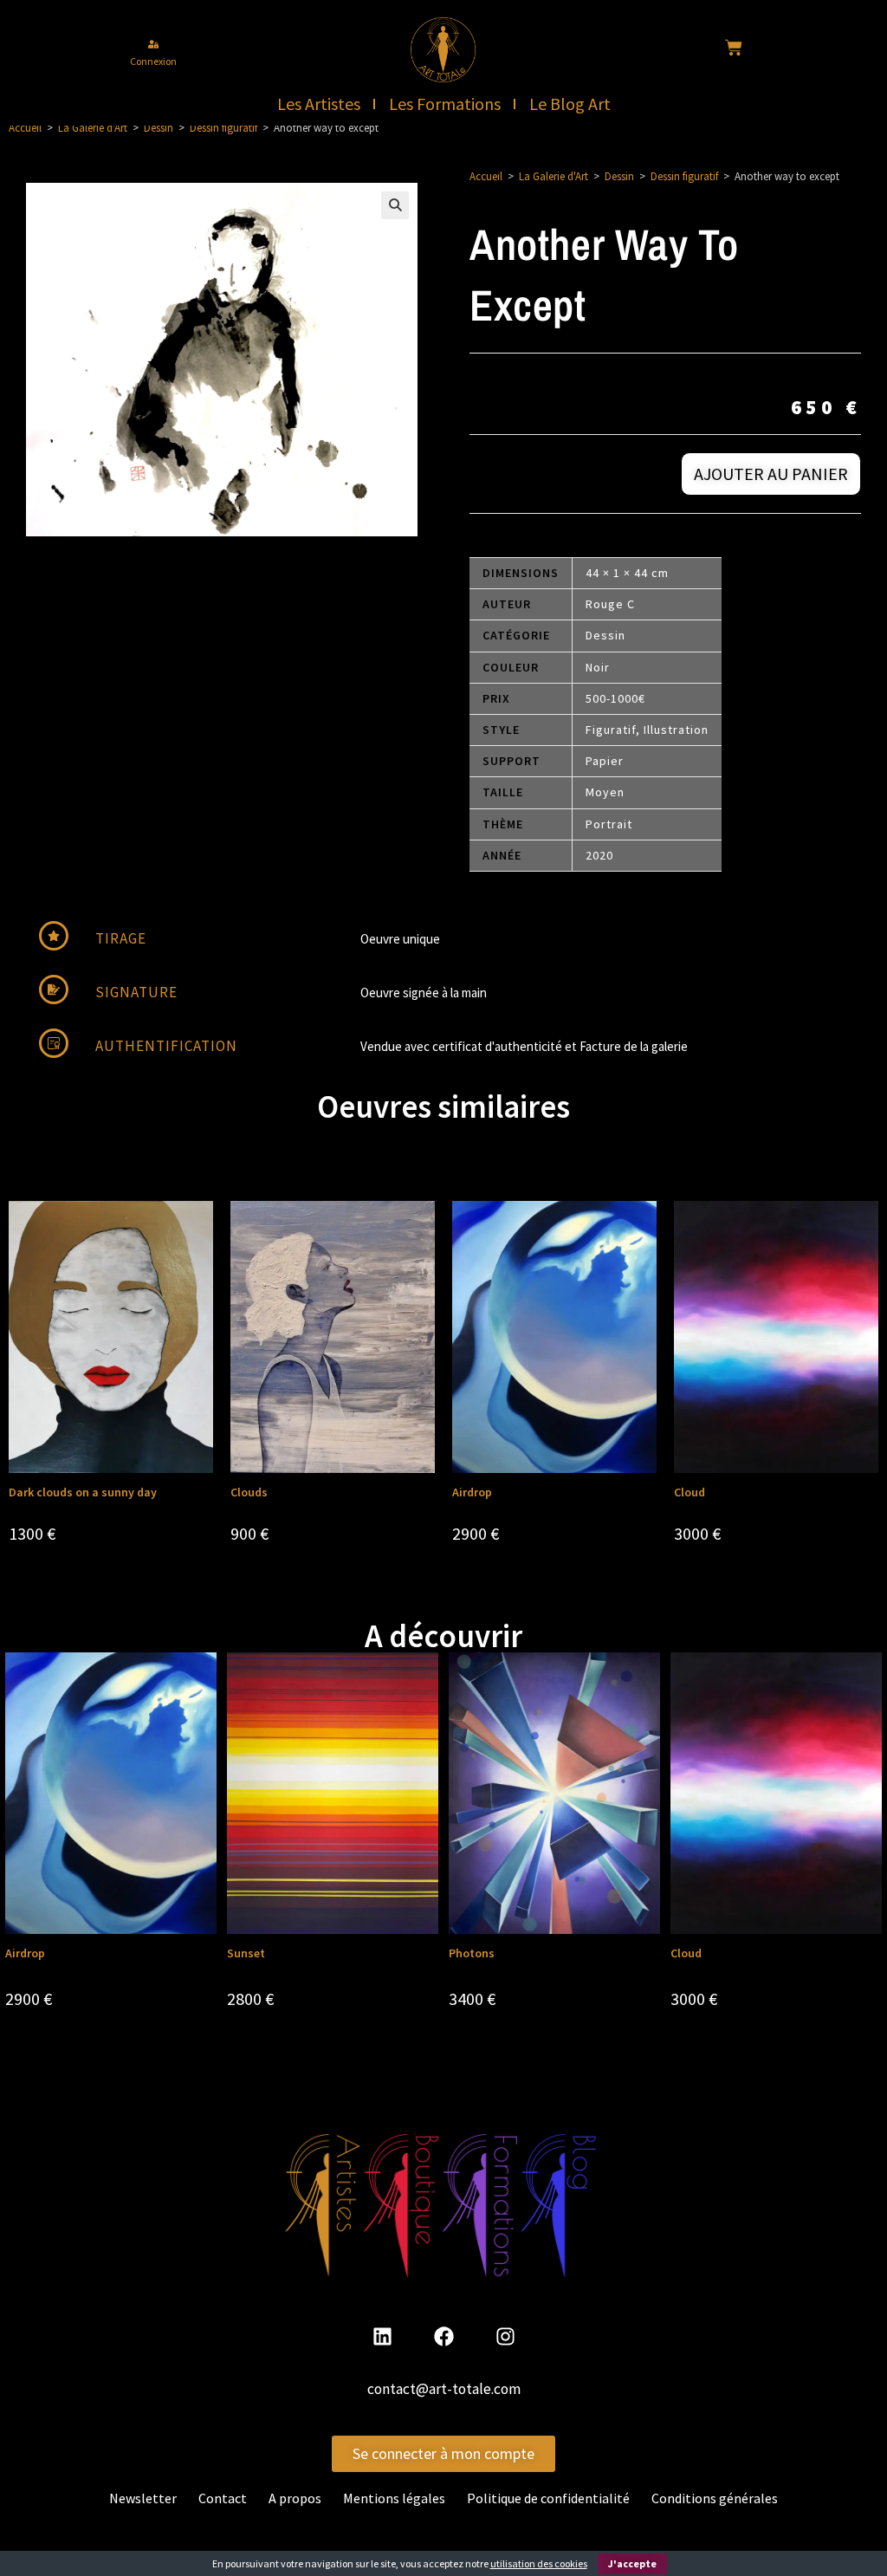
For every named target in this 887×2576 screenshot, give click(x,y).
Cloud (690, 1492)
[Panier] (734, 48)
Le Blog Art (570, 104)
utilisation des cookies (539, 2563)
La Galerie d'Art (93, 128)
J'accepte (632, 2563)
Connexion (153, 61)
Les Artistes (319, 104)
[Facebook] (443, 2337)
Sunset (246, 1953)
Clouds (249, 1492)
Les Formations (445, 104)
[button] (395, 205)
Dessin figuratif (223, 128)
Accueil (25, 128)
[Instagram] (505, 2337)
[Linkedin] (382, 2337)
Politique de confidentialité (548, 2498)
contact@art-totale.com (444, 2389)
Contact (223, 2498)
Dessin (159, 128)
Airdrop (472, 1492)
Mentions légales (394, 2498)
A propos (295, 2498)
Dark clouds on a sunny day (83, 1492)
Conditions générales (715, 2498)
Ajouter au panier (771, 474)
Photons (472, 1953)
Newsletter (143, 2498)
